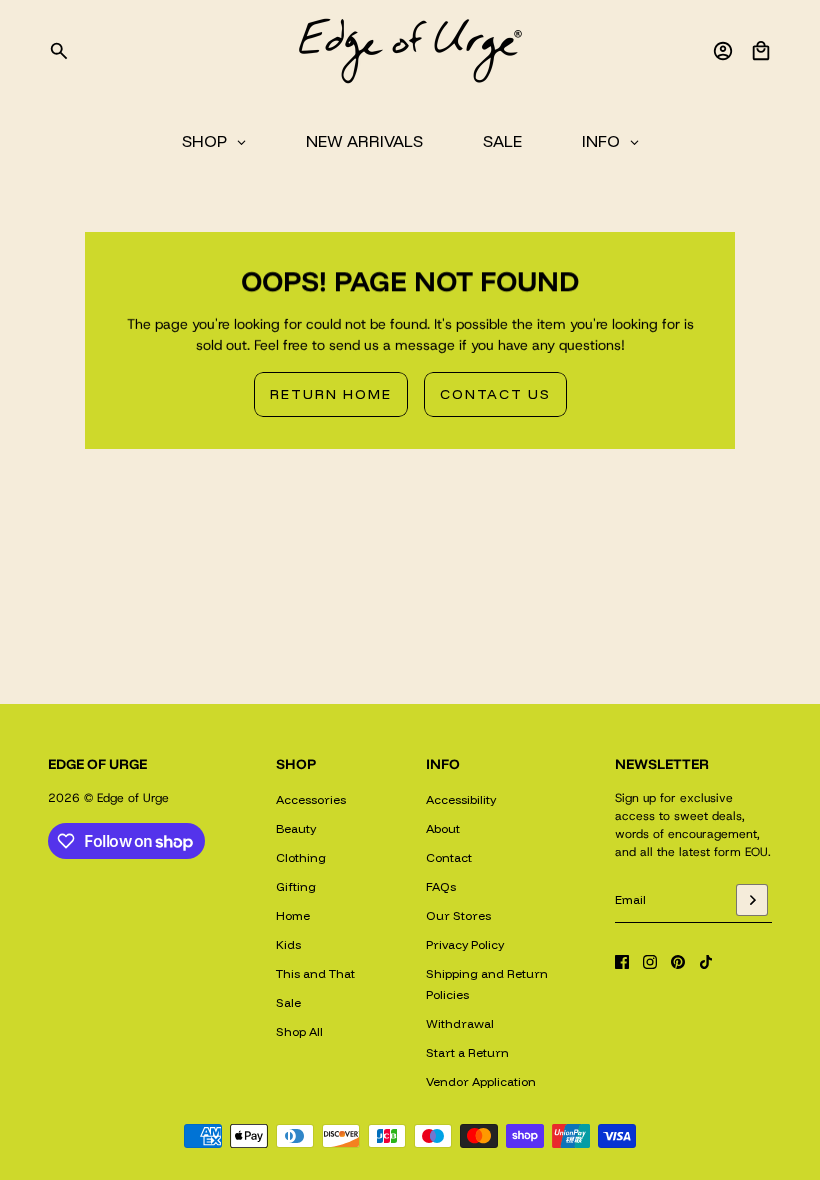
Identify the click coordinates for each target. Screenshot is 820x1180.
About (443, 828)
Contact (449, 857)
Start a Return (467, 1052)
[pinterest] (678, 962)
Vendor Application (481, 1081)
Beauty (296, 828)
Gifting (296, 886)
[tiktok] (706, 962)
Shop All (299, 1031)
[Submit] (752, 900)
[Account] (723, 51)
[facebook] (622, 962)
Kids (288, 944)
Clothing (301, 857)
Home (293, 915)
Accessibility (461, 799)
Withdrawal (460, 1023)
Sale (288, 1002)
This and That (315, 973)
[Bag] (761, 51)
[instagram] (650, 962)
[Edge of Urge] (410, 51)
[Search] (59, 51)
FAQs (441, 886)
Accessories (311, 799)
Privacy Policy (465, 944)
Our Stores (458, 915)
